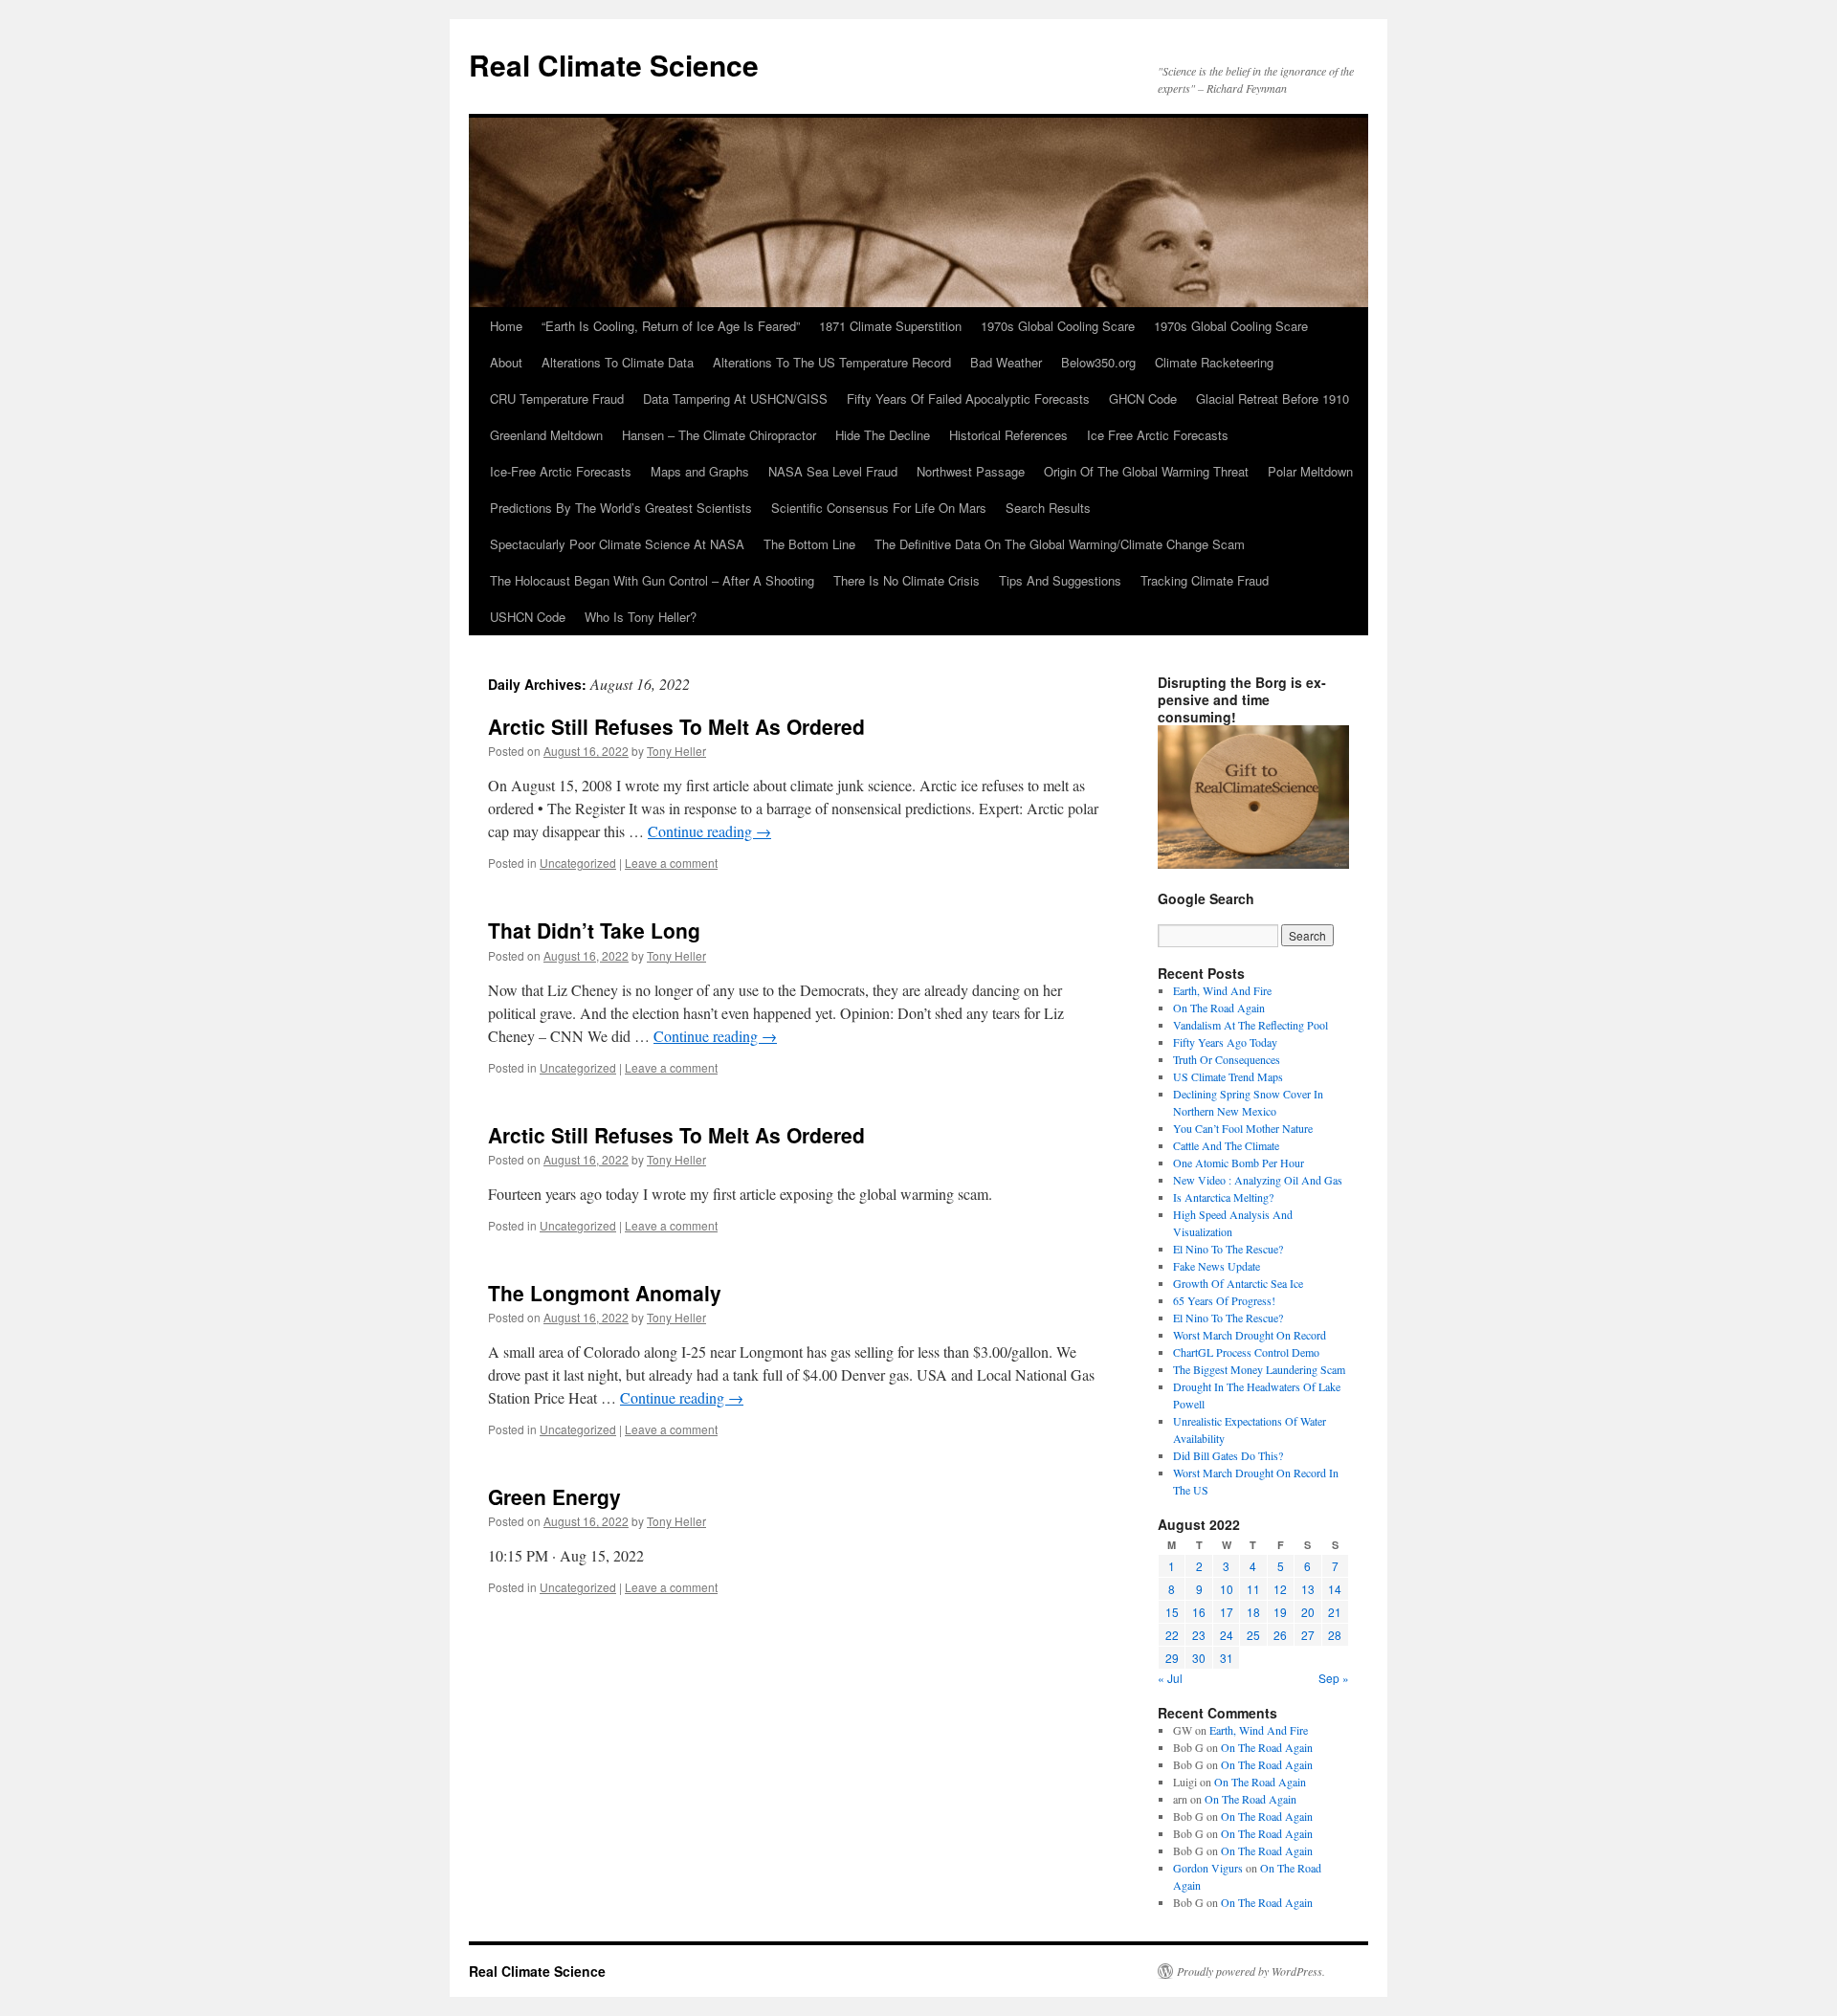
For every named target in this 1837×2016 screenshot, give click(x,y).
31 (1227, 1658)
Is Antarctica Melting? (1223, 1197)
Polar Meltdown (1310, 471)
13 (1308, 1589)
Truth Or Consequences (1227, 1059)
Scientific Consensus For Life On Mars (879, 508)
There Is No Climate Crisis (907, 580)
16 (1199, 1612)
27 (1308, 1635)
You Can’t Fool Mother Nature (1243, 1128)
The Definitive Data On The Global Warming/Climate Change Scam (1060, 544)
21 (1335, 1612)
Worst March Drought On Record (1250, 1335)
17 (1227, 1612)
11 (1253, 1589)
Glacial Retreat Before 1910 (1273, 399)
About (506, 362)
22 (1172, 1635)
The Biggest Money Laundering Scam (1259, 1369)
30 (1199, 1658)
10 (1227, 1589)
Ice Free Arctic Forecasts (1158, 435)
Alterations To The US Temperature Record (832, 362)
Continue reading (709, 831)
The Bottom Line (809, 544)
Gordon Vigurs (1208, 1868)
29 (1172, 1658)
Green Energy (554, 1496)
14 (1335, 1589)
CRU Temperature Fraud (557, 399)
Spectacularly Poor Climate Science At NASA (617, 544)
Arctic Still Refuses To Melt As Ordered (676, 726)
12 (1280, 1589)
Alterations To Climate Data (618, 362)
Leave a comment (671, 863)
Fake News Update (1217, 1266)
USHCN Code (528, 617)
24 (1227, 1635)
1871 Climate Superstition (890, 326)
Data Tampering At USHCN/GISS (735, 399)
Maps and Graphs (700, 471)
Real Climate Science (614, 65)
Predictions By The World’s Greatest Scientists (621, 508)
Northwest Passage (971, 471)
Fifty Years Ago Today (1225, 1042)
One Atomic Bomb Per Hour (1239, 1163)
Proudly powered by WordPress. (1251, 1971)
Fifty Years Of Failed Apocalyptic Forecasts (968, 399)
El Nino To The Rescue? (1228, 1249)
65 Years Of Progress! (1224, 1300)
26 (1280, 1635)
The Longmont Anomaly (605, 1293)
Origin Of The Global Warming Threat (1146, 471)
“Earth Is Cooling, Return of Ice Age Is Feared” (671, 326)
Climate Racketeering (1214, 362)
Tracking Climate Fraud (1205, 580)
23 (1199, 1635)
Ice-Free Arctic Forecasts (561, 471)
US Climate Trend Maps (1228, 1076)
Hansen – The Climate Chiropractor (719, 435)
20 (1308, 1612)
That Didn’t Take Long (594, 930)
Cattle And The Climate (1226, 1145)
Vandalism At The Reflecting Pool (1250, 1025)
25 (1253, 1635)
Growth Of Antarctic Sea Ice (1238, 1283)
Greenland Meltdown (546, 435)
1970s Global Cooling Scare (1058, 326)
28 (1335, 1635)
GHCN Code (1143, 399)
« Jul (1170, 1678)
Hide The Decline (883, 435)
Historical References (1008, 435)
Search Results (1048, 508)
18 (1253, 1612)
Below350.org (1098, 362)
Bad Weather (1006, 362)
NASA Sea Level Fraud (833, 471)
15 (1172, 1612)
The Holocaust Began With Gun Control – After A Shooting (652, 580)
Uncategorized (578, 863)
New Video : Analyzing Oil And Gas (1258, 1180)
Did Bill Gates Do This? (1228, 1455)
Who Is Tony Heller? (641, 617)
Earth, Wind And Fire (1222, 990)
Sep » (1334, 1678)
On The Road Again (1219, 1008)
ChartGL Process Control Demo (1246, 1352)
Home (506, 326)
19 (1280, 1612)
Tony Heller (676, 751)
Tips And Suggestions (1060, 580)
